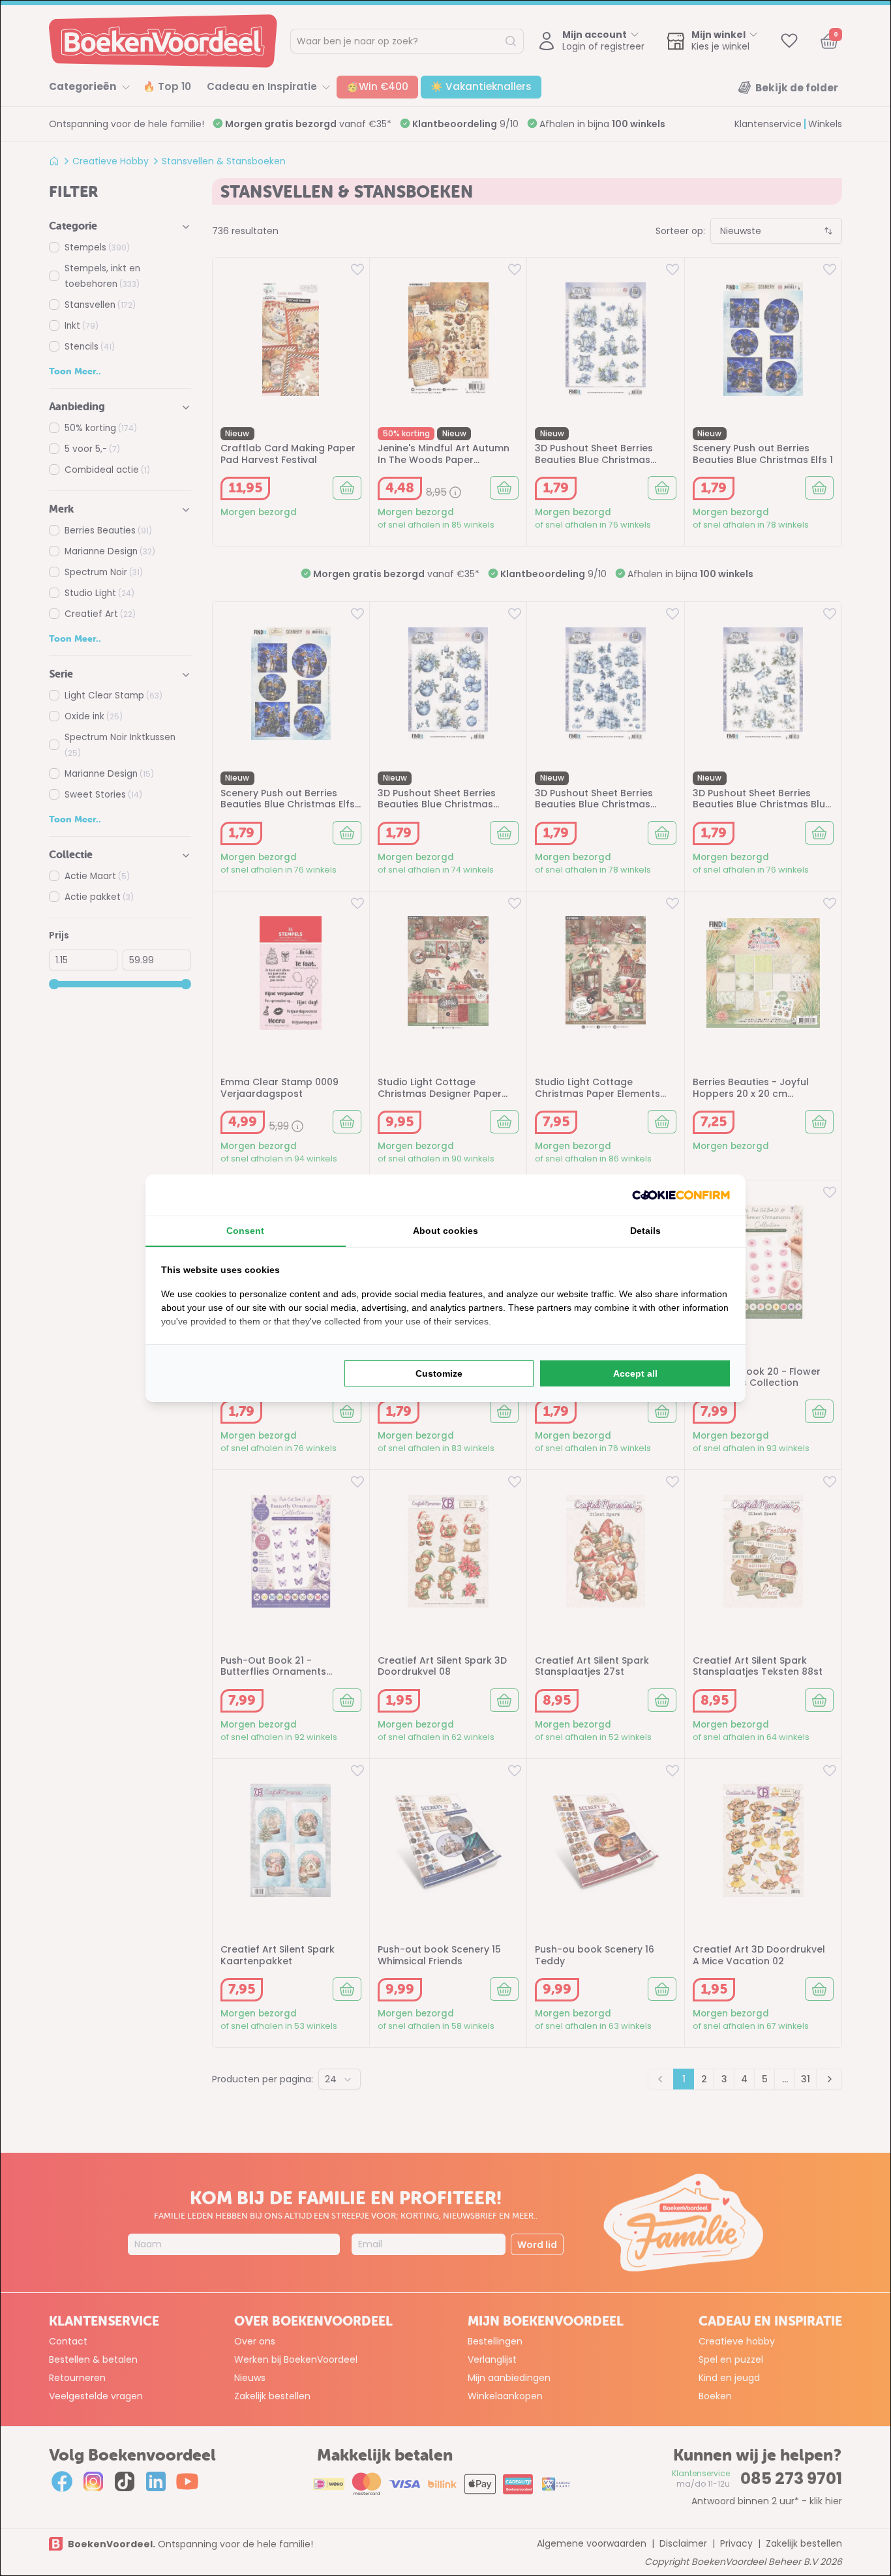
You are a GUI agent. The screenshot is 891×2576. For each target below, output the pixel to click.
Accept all (635, 1373)
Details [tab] (645, 1231)
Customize (439, 1373)
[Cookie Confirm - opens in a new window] (681, 1195)
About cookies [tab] (445, 1231)
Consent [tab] (245, 1231)
